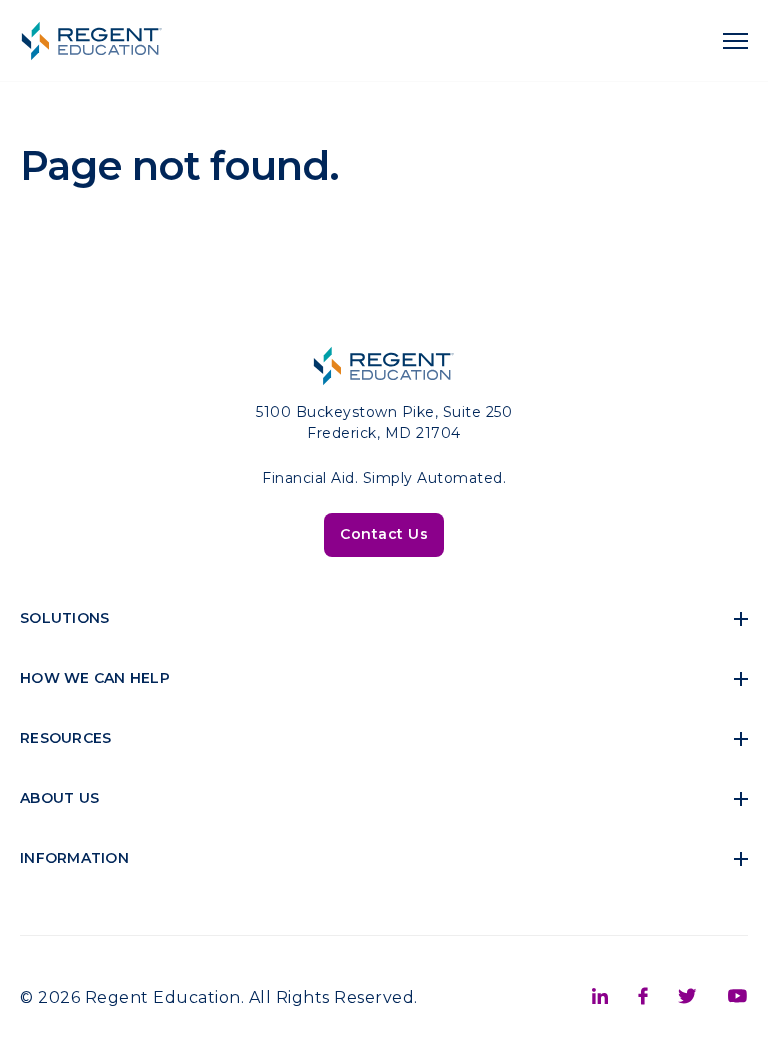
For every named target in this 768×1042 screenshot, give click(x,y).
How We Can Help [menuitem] (95, 678)
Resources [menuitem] (65, 738)
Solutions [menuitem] (64, 618)
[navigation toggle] (735, 41)
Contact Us (384, 534)
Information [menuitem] (74, 858)
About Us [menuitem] (59, 798)
